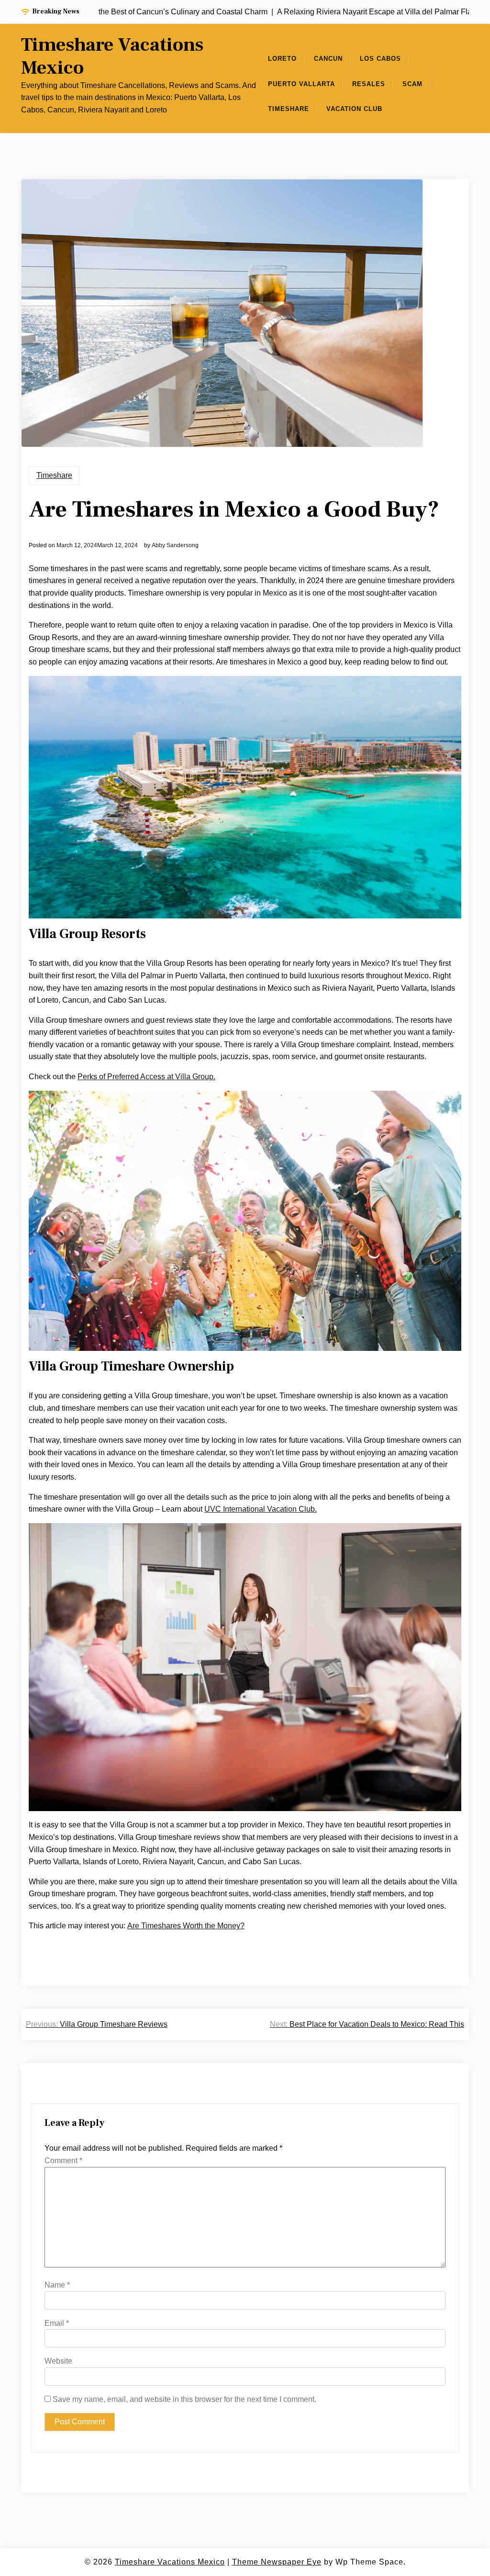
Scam (412, 84)
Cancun (328, 59)
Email (57, 2323)
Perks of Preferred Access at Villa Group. (146, 1077)
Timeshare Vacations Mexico (112, 56)
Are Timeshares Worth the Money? (186, 1926)
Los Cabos (380, 59)
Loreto (282, 59)
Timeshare (289, 109)
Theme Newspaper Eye (277, 2562)
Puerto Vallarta (301, 84)
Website (58, 2361)
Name (57, 2285)
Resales (369, 84)
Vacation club (354, 109)
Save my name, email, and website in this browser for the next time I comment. (184, 2399)
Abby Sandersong (175, 545)
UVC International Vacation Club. (261, 1509)
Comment (63, 2161)
